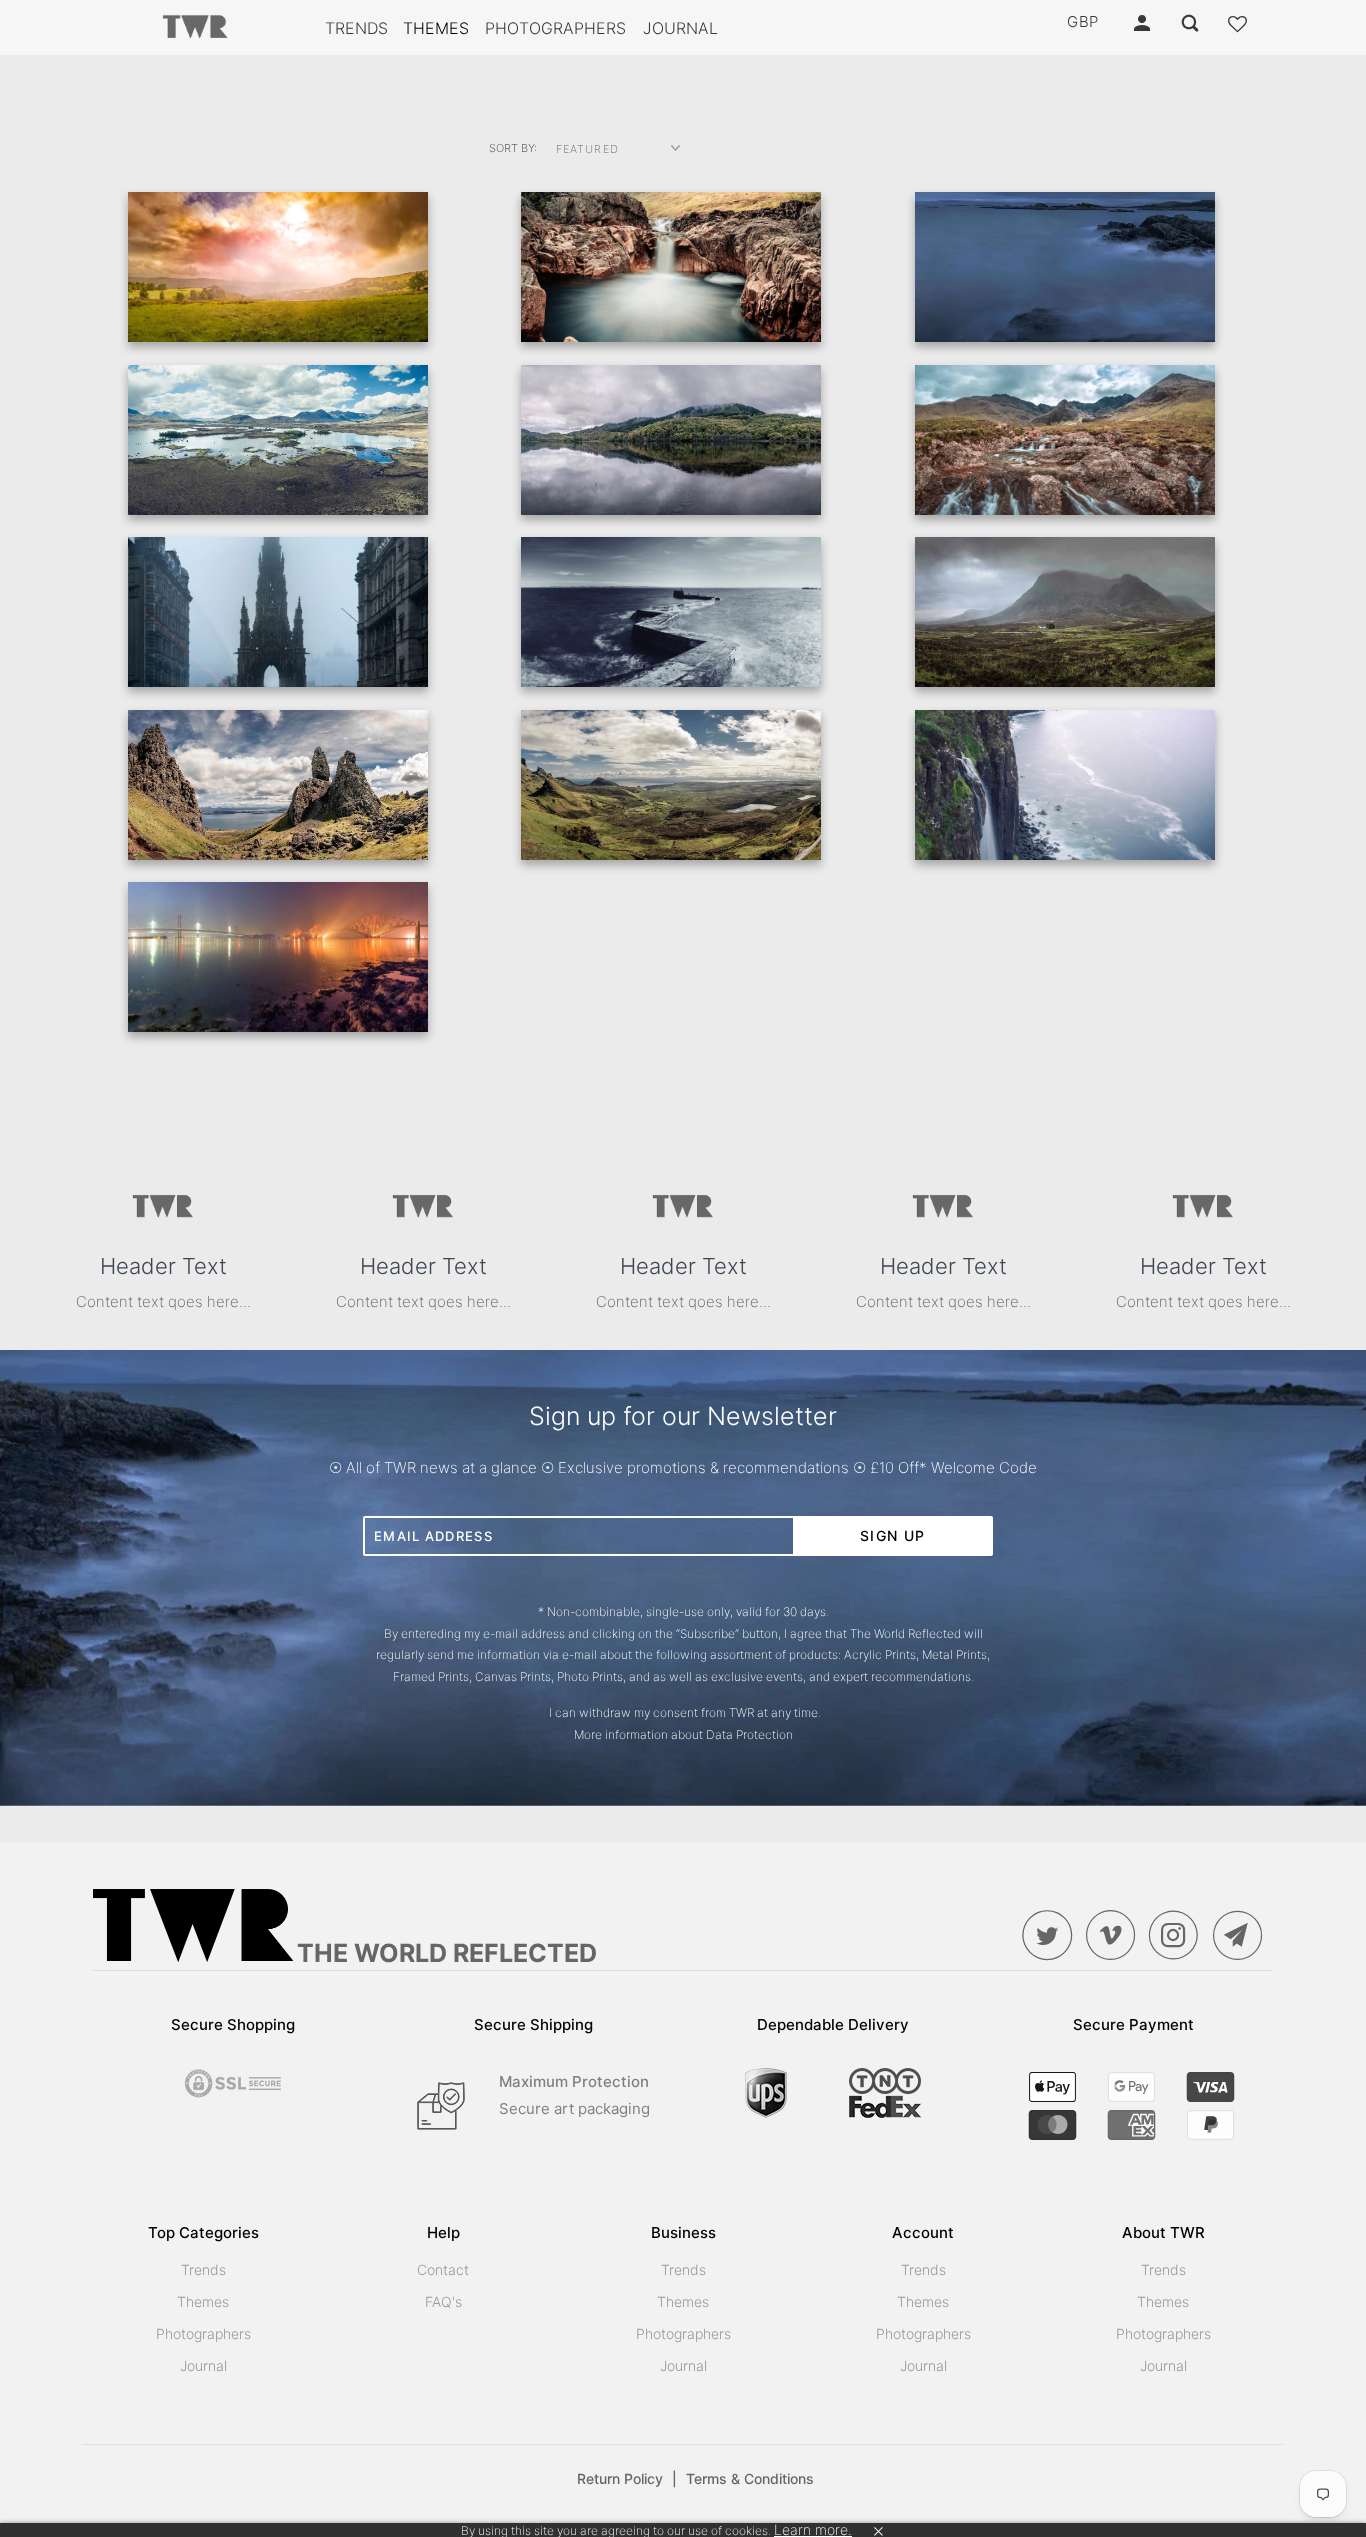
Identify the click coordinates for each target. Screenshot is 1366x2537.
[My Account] (1143, 23)
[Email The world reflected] (1243, 1935)
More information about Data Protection (683, 1734)
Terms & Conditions (750, 2478)
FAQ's (443, 2301)
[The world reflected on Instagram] (1179, 1935)
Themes (436, 28)
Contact (443, 2269)
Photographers (555, 28)
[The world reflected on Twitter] (1052, 1935)
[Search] (1191, 23)
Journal (680, 28)
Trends (356, 28)
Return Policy (627, 2478)
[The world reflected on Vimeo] (1115, 1935)
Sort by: (513, 148)
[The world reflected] (195, 28)
